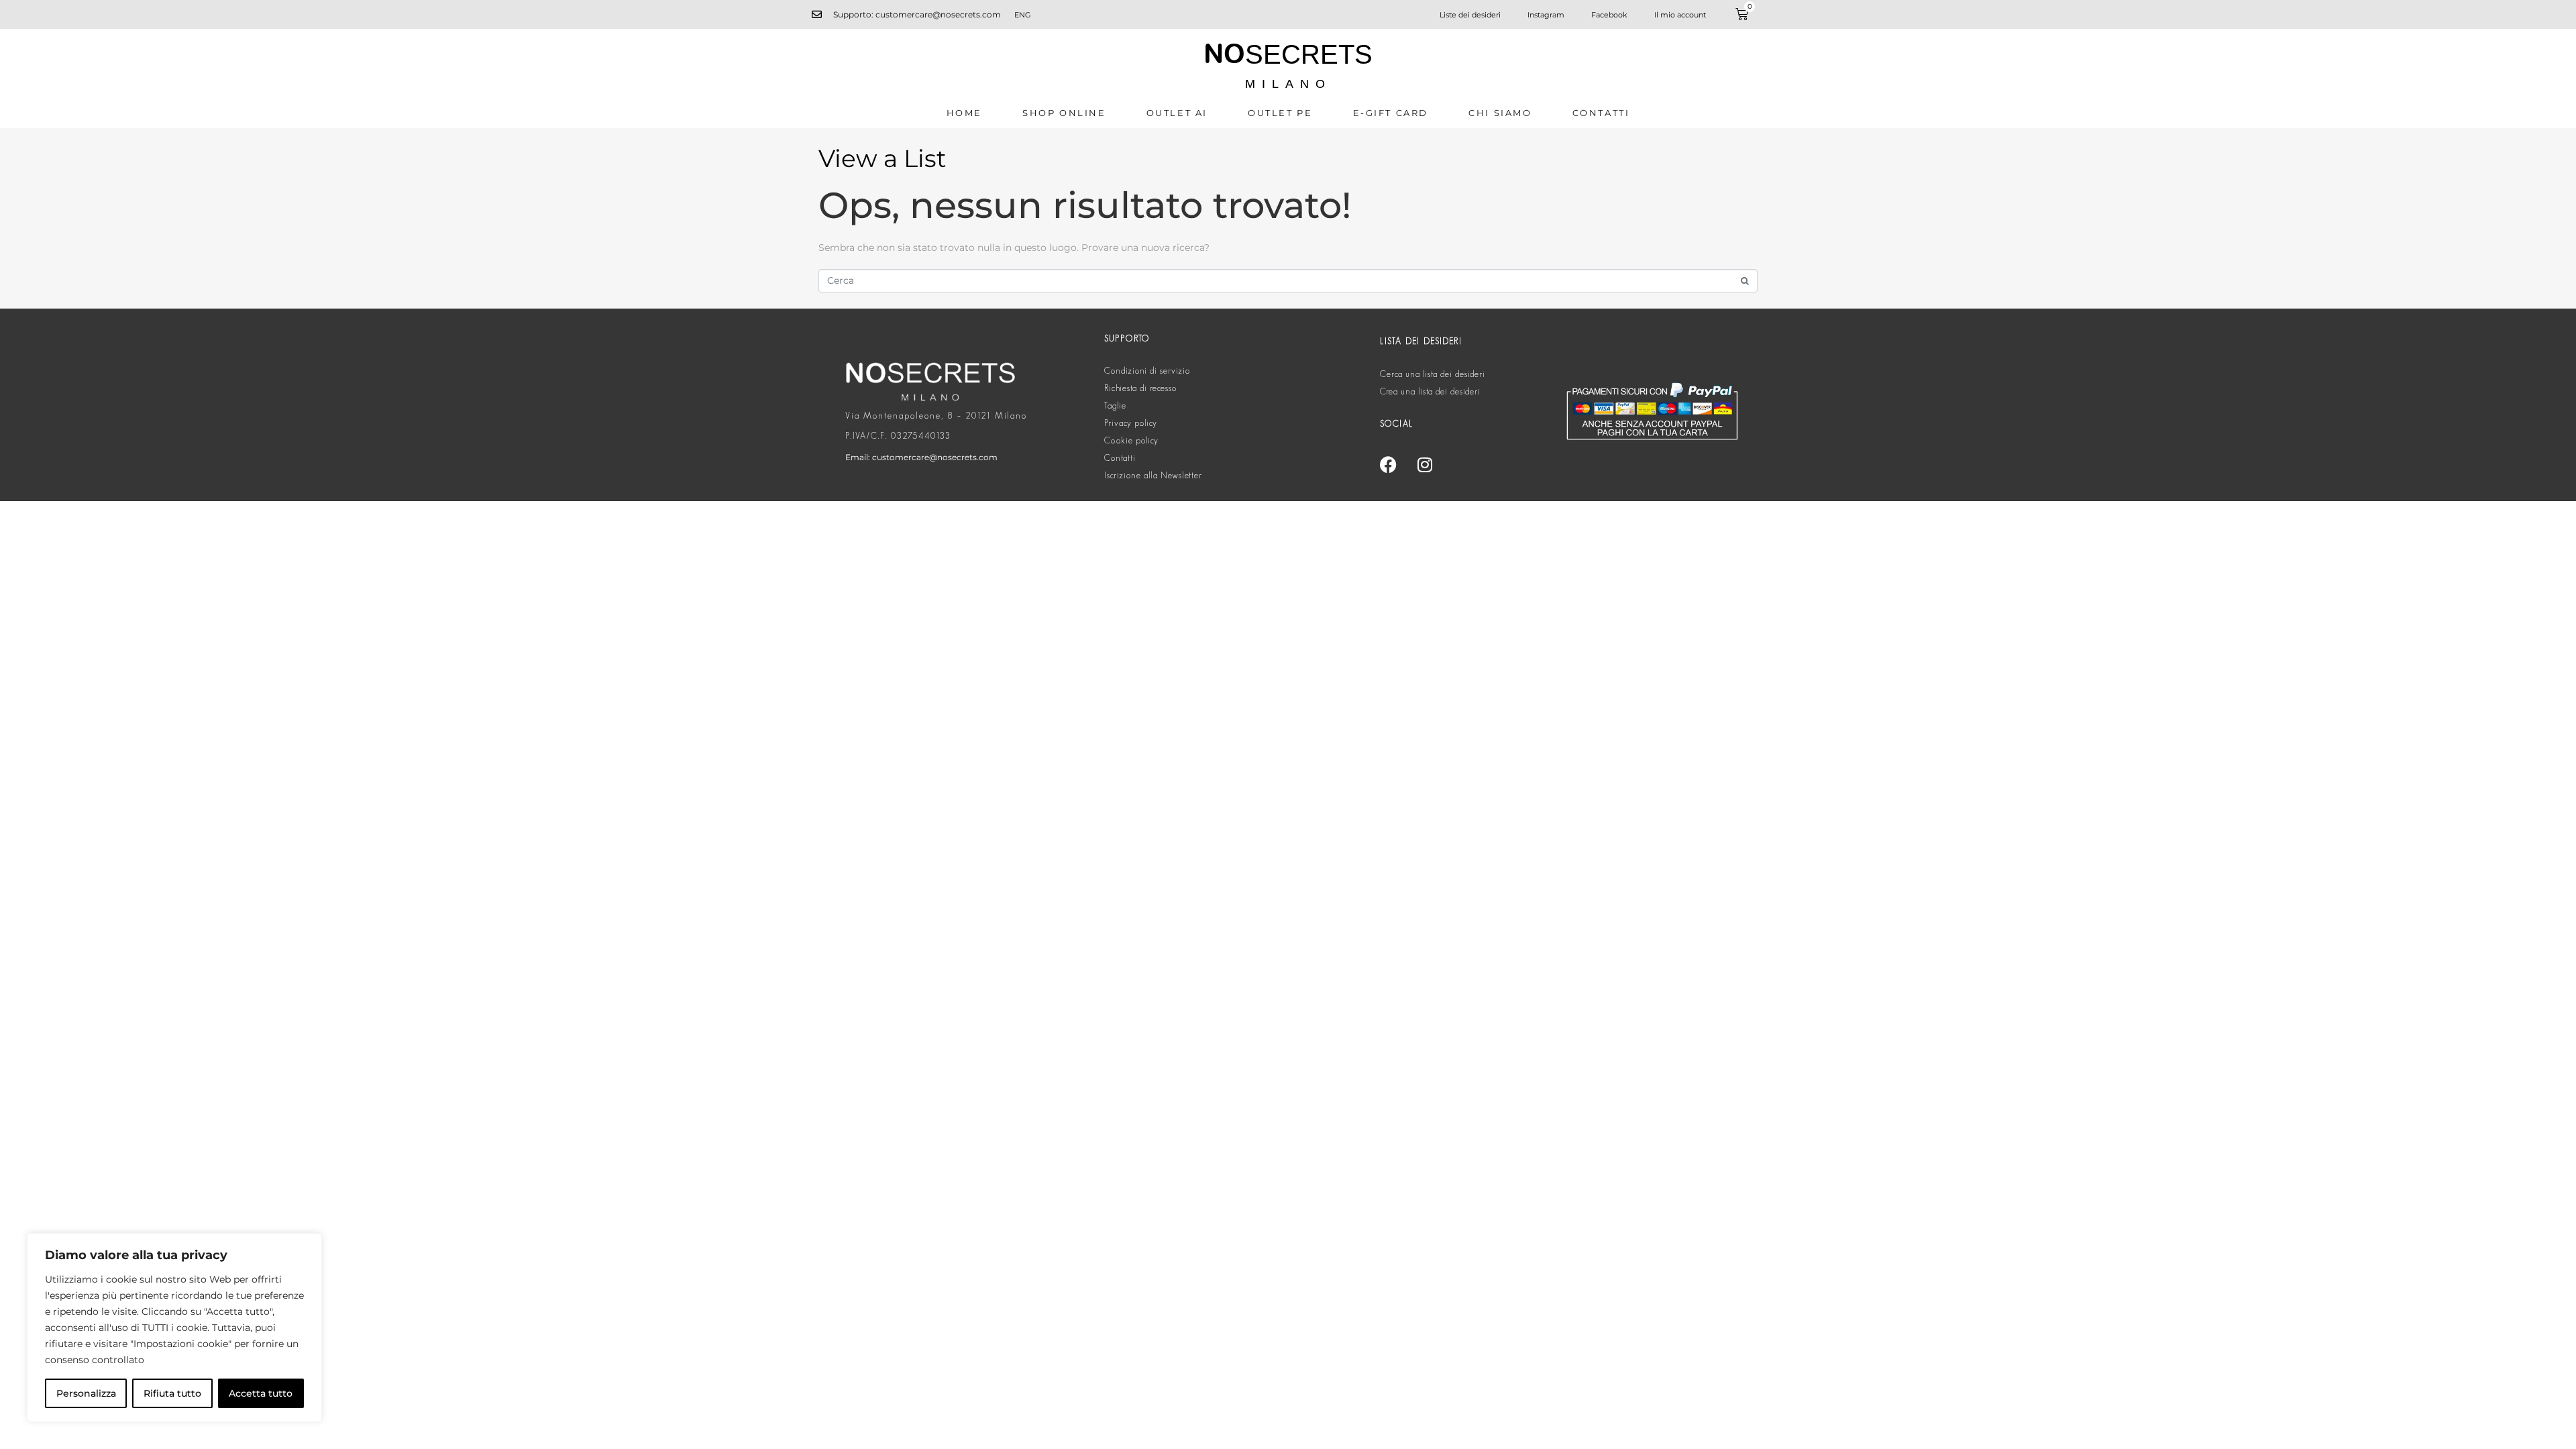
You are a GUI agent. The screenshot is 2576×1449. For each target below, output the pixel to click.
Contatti (1601, 113)
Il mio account (1680, 15)
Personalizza (86, 1393)
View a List (882, 158)
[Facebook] (1388, 464)
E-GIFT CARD (1391, 113)
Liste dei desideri (1470, 15)
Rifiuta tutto (172, 1393)
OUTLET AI (1177, 113)
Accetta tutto (261, 1393)
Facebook (1609, 15)
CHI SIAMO (1500, 113)
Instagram (1546, 15)
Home (964, 113)
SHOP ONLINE (1064, 113)
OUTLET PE (1280, 113)
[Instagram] (1425, 464)
